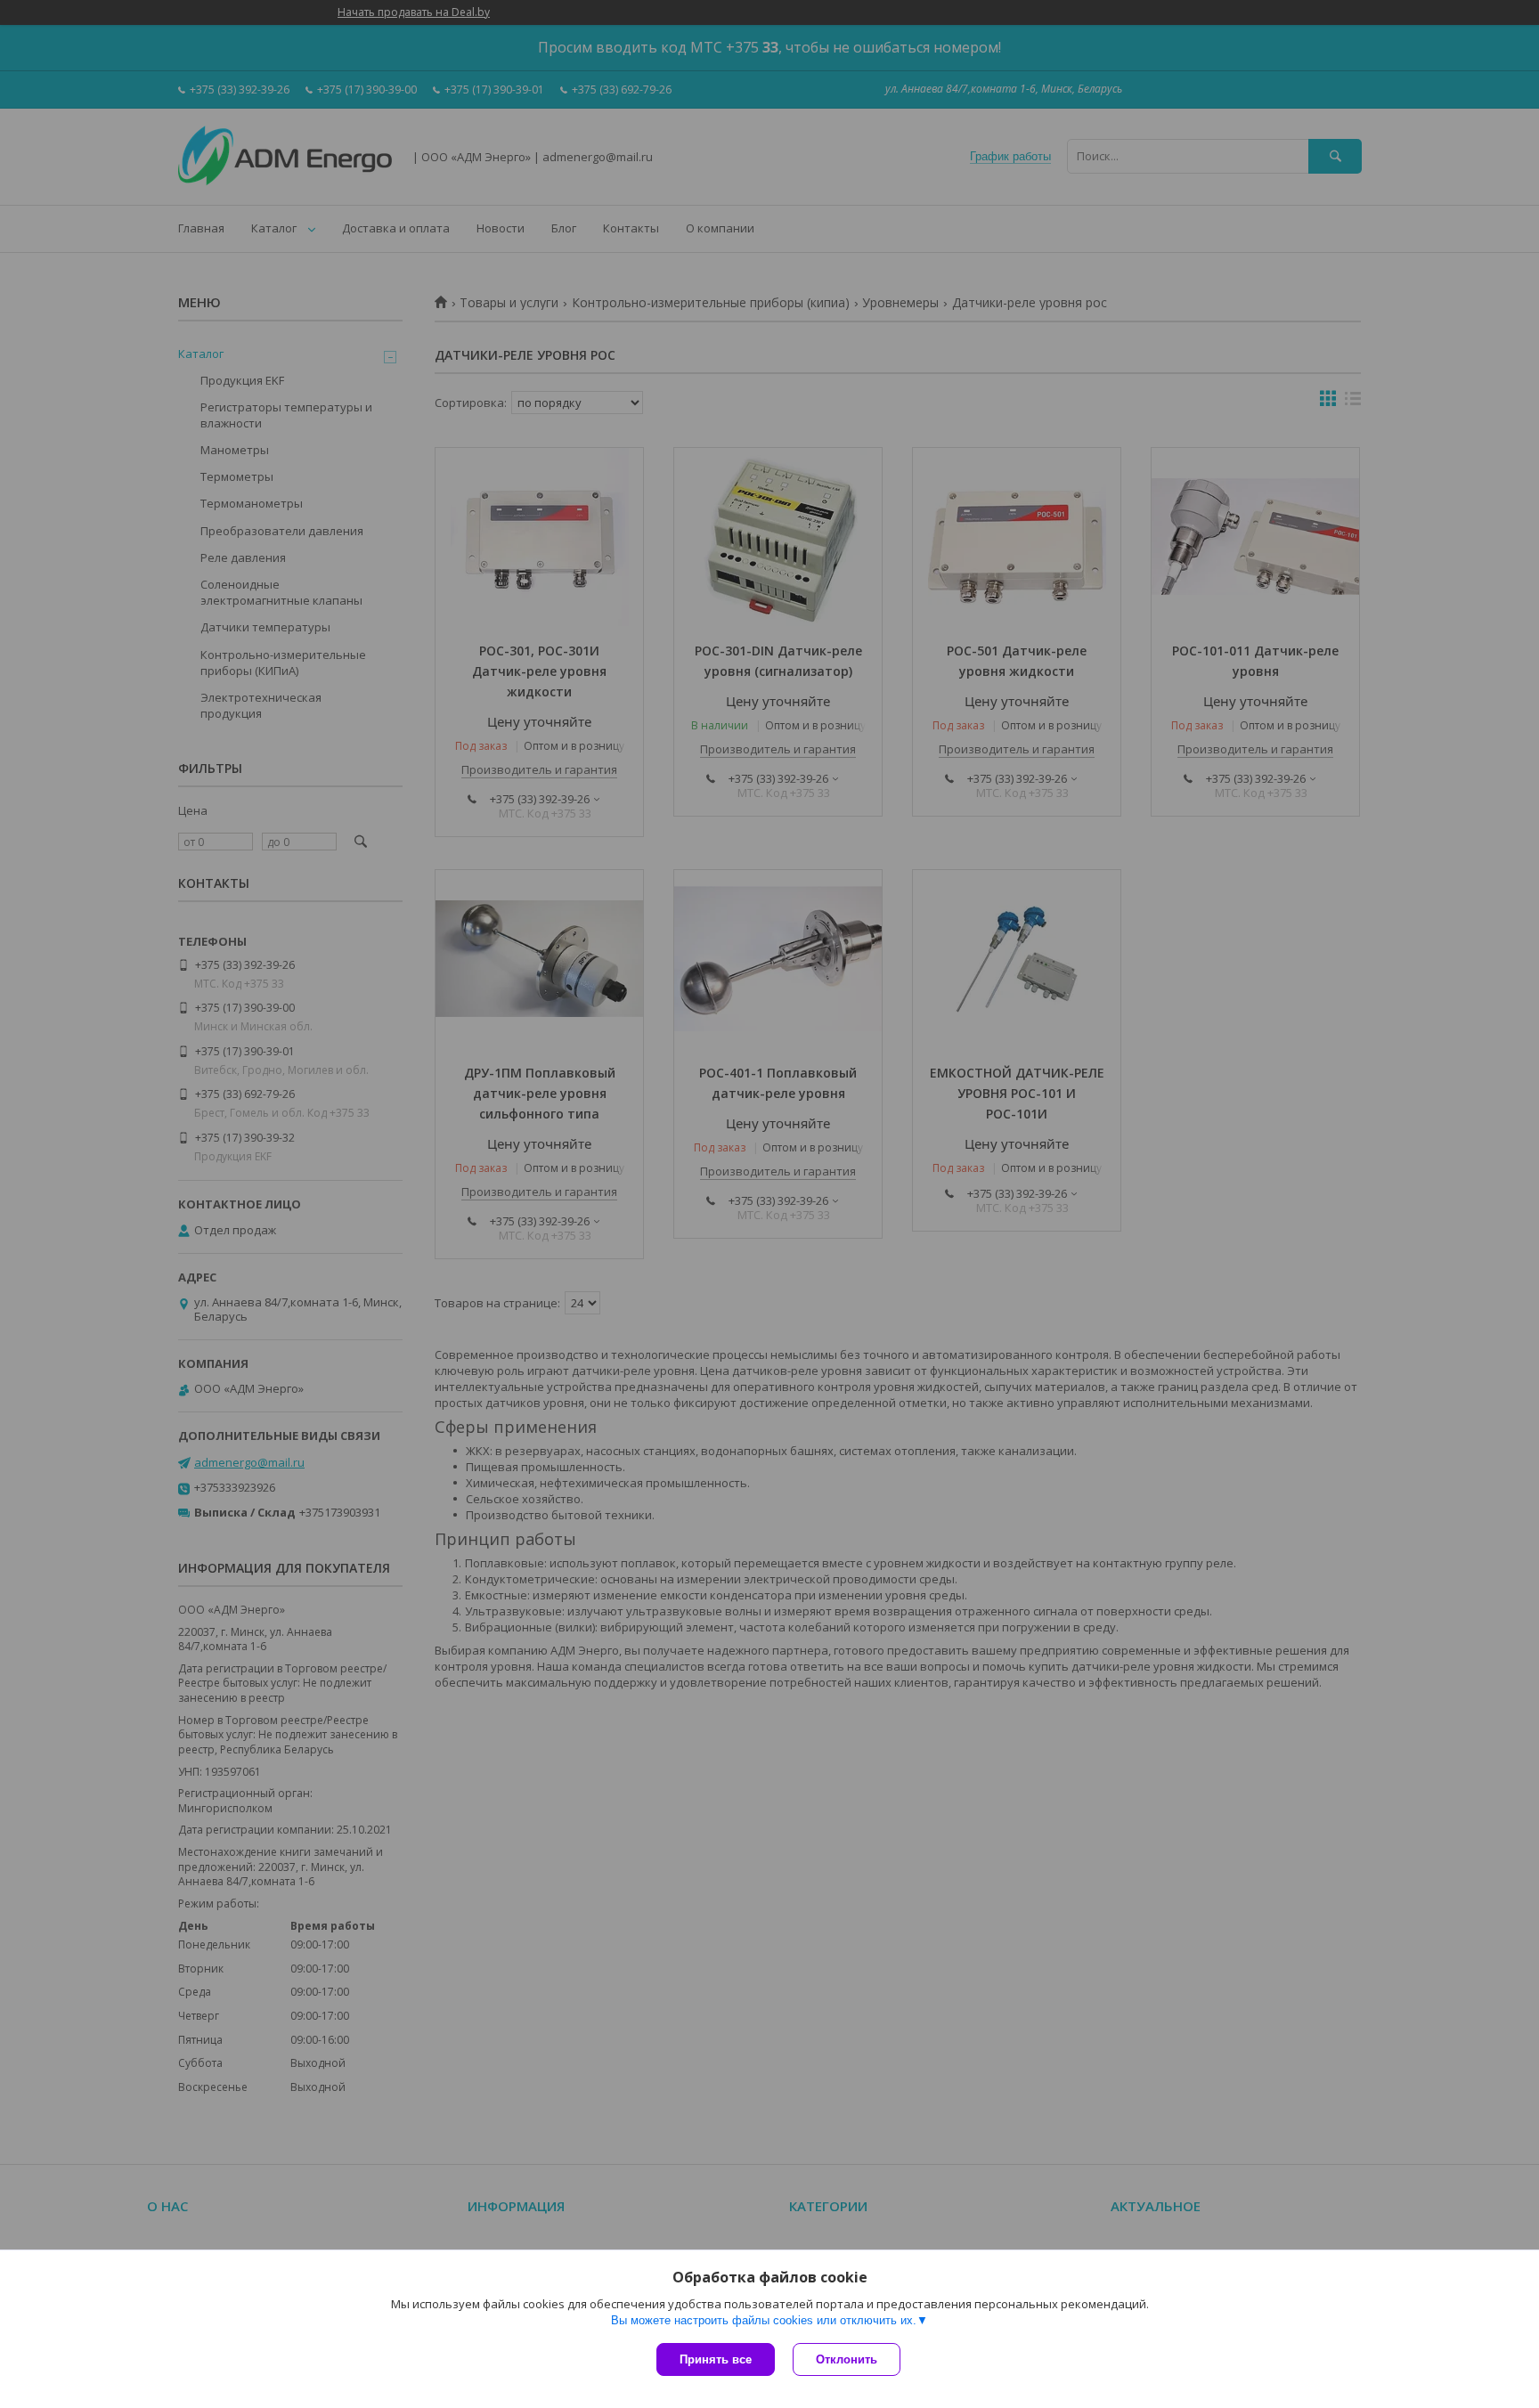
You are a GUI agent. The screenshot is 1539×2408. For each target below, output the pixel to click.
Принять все (716, 2359)
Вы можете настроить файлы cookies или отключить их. (764, 2320)
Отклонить (847, 2359)
